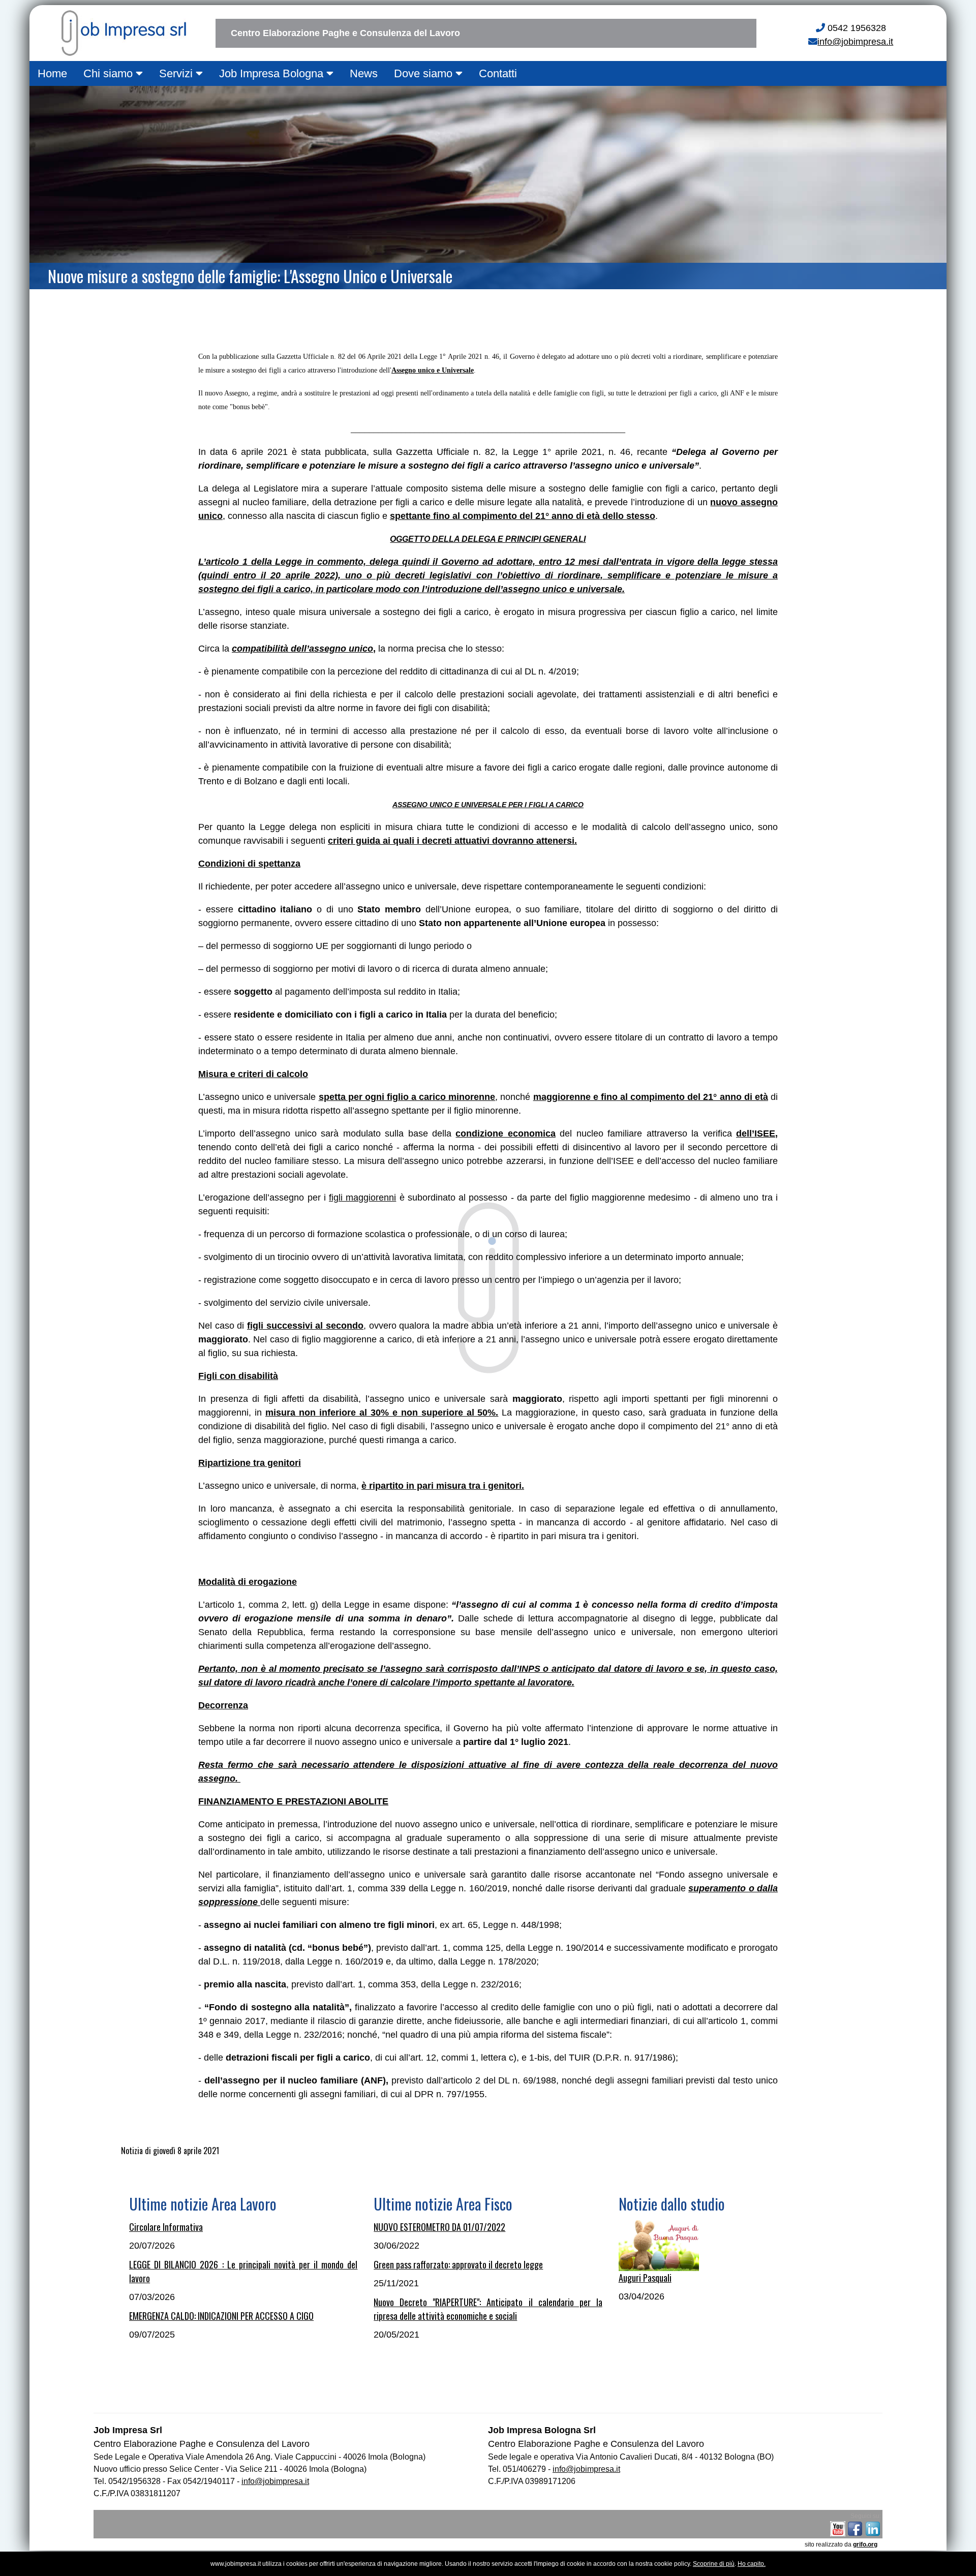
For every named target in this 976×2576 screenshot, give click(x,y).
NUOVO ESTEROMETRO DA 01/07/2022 (439, 2227)
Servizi (177, 73)
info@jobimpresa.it (855, 42)
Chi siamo (110, 73)
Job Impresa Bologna (273, 73)
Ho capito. (752, 2564)
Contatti (498, 73)
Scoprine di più (714, 2564)
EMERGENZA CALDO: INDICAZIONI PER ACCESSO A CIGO (221, 2316)
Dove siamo (425, 73)
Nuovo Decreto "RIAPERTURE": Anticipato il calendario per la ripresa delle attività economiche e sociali (488, 2309)
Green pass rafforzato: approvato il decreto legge (458, 2264)
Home (52, 73)
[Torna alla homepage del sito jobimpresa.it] (121, 30)
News (364, 73)
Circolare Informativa (166, 2227)
